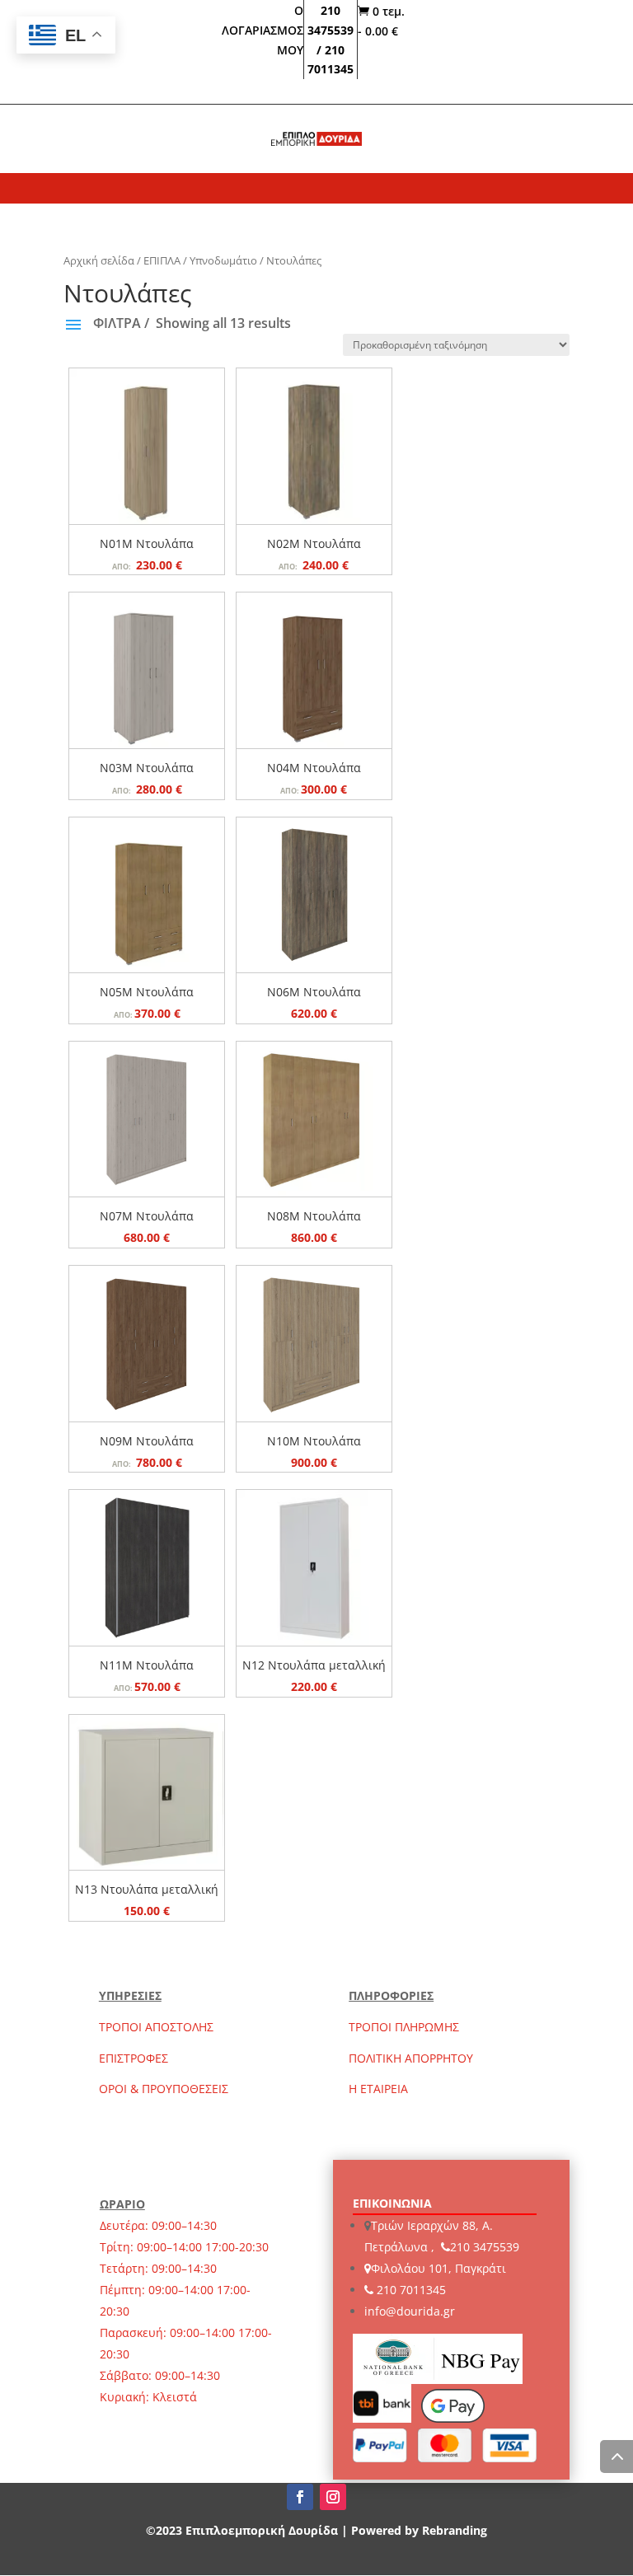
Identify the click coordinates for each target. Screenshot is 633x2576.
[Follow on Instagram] (333, 2497)
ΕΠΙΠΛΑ (162, 260)
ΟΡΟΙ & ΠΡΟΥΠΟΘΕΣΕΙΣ (164, 2089)
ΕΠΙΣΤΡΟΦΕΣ (134, 2058)
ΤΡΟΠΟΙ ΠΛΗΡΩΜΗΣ (404, 2027)
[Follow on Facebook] (300, 2497)
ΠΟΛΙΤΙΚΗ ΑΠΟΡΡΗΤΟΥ (411, 2058)
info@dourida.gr (410, 2311)
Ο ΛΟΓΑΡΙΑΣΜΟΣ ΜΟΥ (263, 30)
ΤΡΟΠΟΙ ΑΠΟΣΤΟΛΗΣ (156, 2027)
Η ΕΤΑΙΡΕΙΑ (378, 2089)
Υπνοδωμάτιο (223, 260)
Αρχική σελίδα (99, 260)
